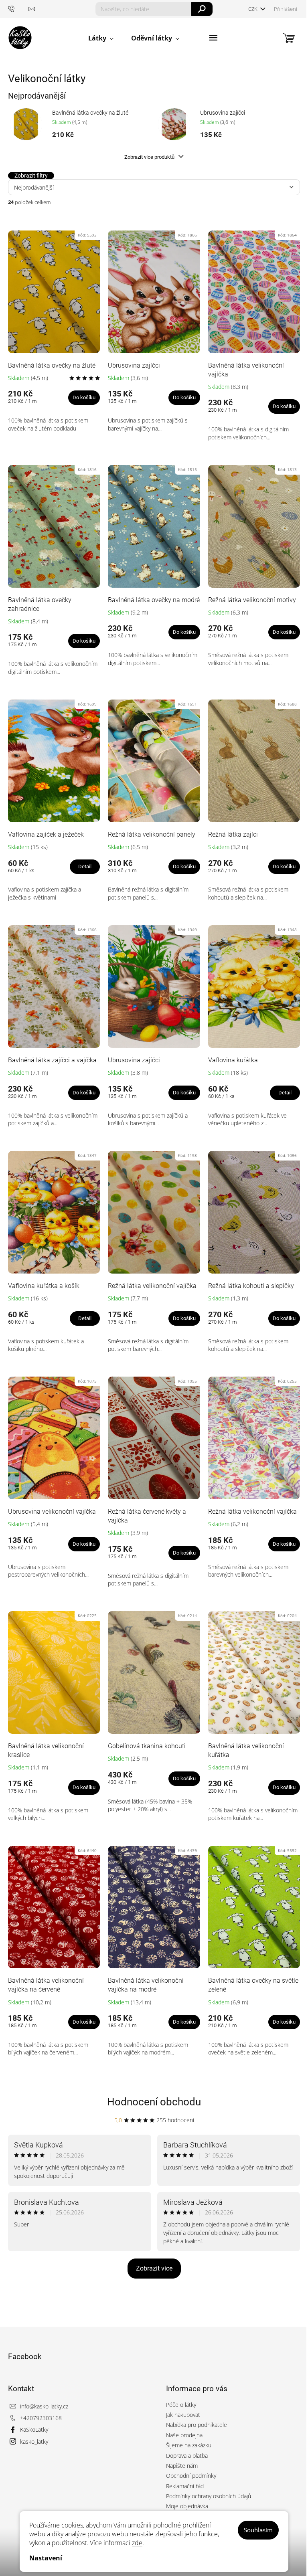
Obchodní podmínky (191, 2476)
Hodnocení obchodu (154, 2102)
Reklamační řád (185, 2486)
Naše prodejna (184, 2435)
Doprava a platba (187, 2456)
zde (137, 2543)
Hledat (202, 9)
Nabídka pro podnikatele (197, 2425)
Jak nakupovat (183, 2415)
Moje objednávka (187, 2506)
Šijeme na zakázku (189, 2445)
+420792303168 (41, 2418)
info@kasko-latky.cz (44, 2406)
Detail (85, 866)
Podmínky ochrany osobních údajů (209, 2496)
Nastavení (46, 2558)
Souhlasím (258, 2530)
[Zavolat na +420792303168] (18, 9)
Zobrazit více (154, 2268)
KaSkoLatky (34, 2429)
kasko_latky (34, 2442)
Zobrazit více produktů (150, 157)
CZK (253, 9)
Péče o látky (181, 2405)
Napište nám (182, 2466)
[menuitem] (101, 38)
